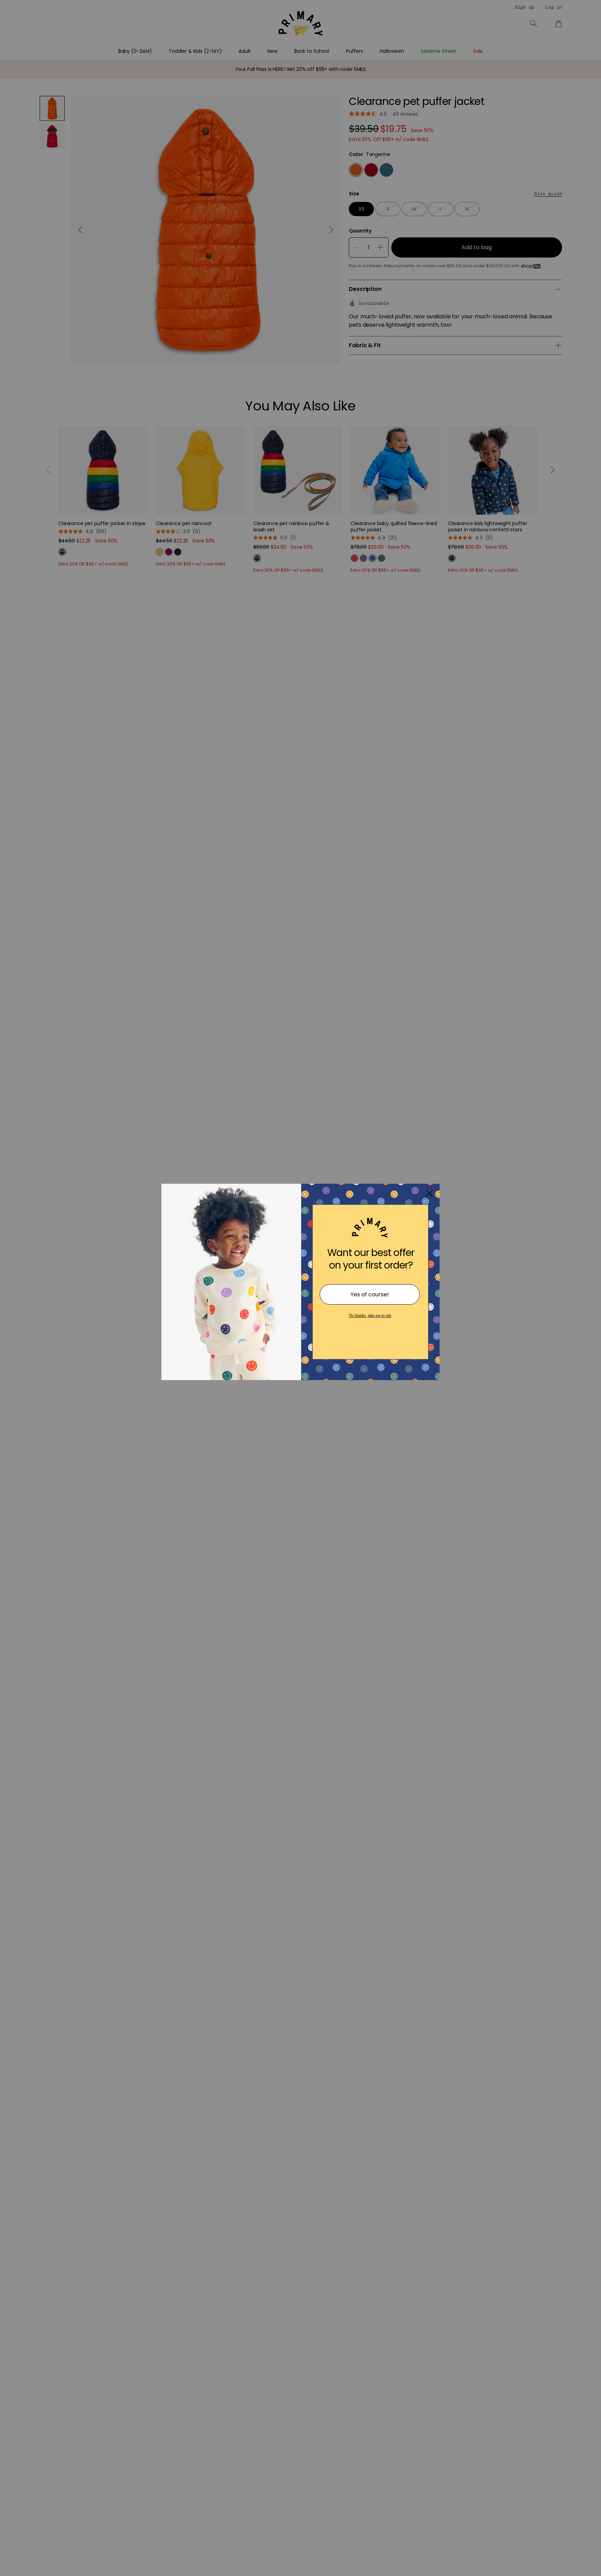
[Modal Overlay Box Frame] (300, 1288)
